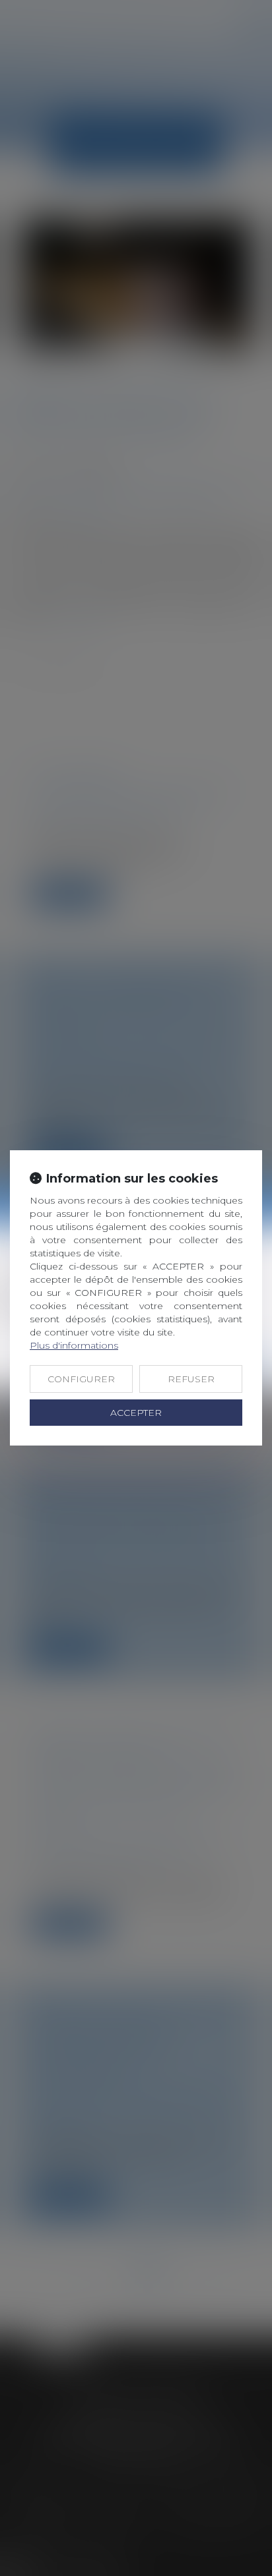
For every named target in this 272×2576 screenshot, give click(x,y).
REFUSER (191, 1379)
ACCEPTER (136, 1413)
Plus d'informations (74, 1345)
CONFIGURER (81, 1379)
